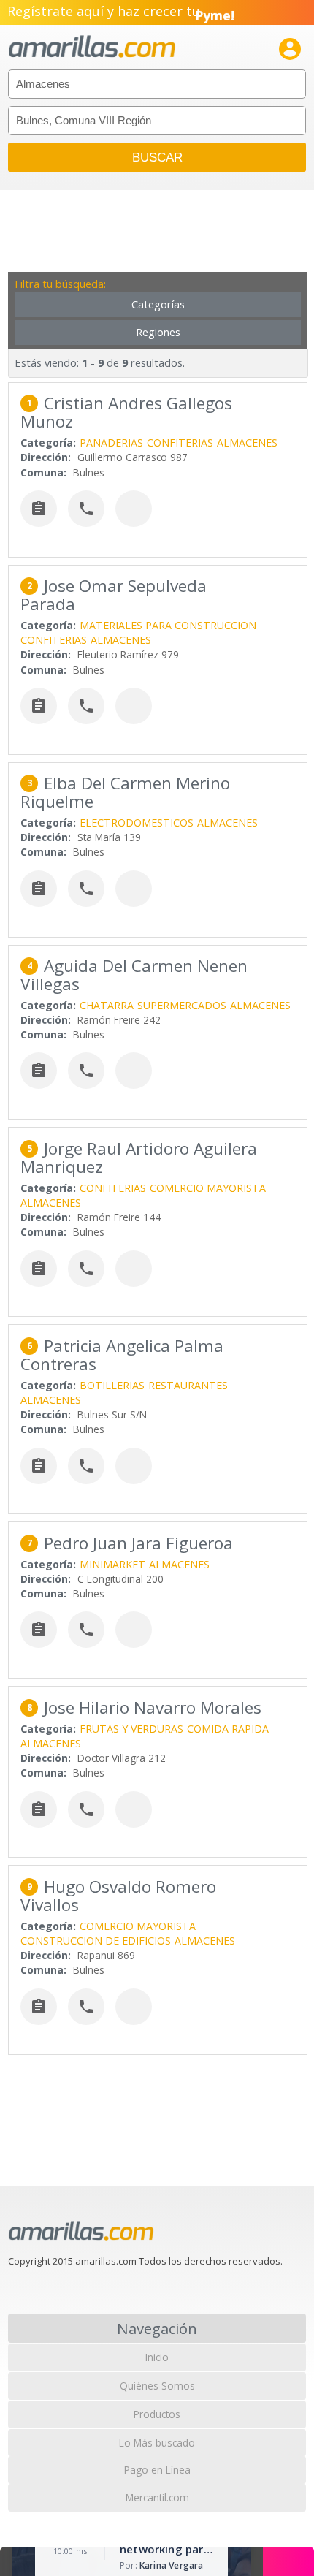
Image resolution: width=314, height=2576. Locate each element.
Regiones (158, 332)
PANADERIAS (111, 442)
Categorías (158, 304)
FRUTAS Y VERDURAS (131, 1729)
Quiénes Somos (157, 2386)
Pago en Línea (157, 2470)
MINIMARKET (112, 1564)
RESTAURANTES (188, 1385)
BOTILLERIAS (112, 1385)
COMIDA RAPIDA (228, 1729)
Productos (157, 2414)
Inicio (157, 2357)
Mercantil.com (157, 2497)
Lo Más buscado (157, 2443)
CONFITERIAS (180, 442)
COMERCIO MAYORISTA (208, 1188)
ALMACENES (247, 442)
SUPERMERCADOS (182, 1005)
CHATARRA (107, 1005)
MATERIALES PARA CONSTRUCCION (168, 625)
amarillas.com (92, 47)
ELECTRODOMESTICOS (137, 822)
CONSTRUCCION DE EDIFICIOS (96, 1941)
